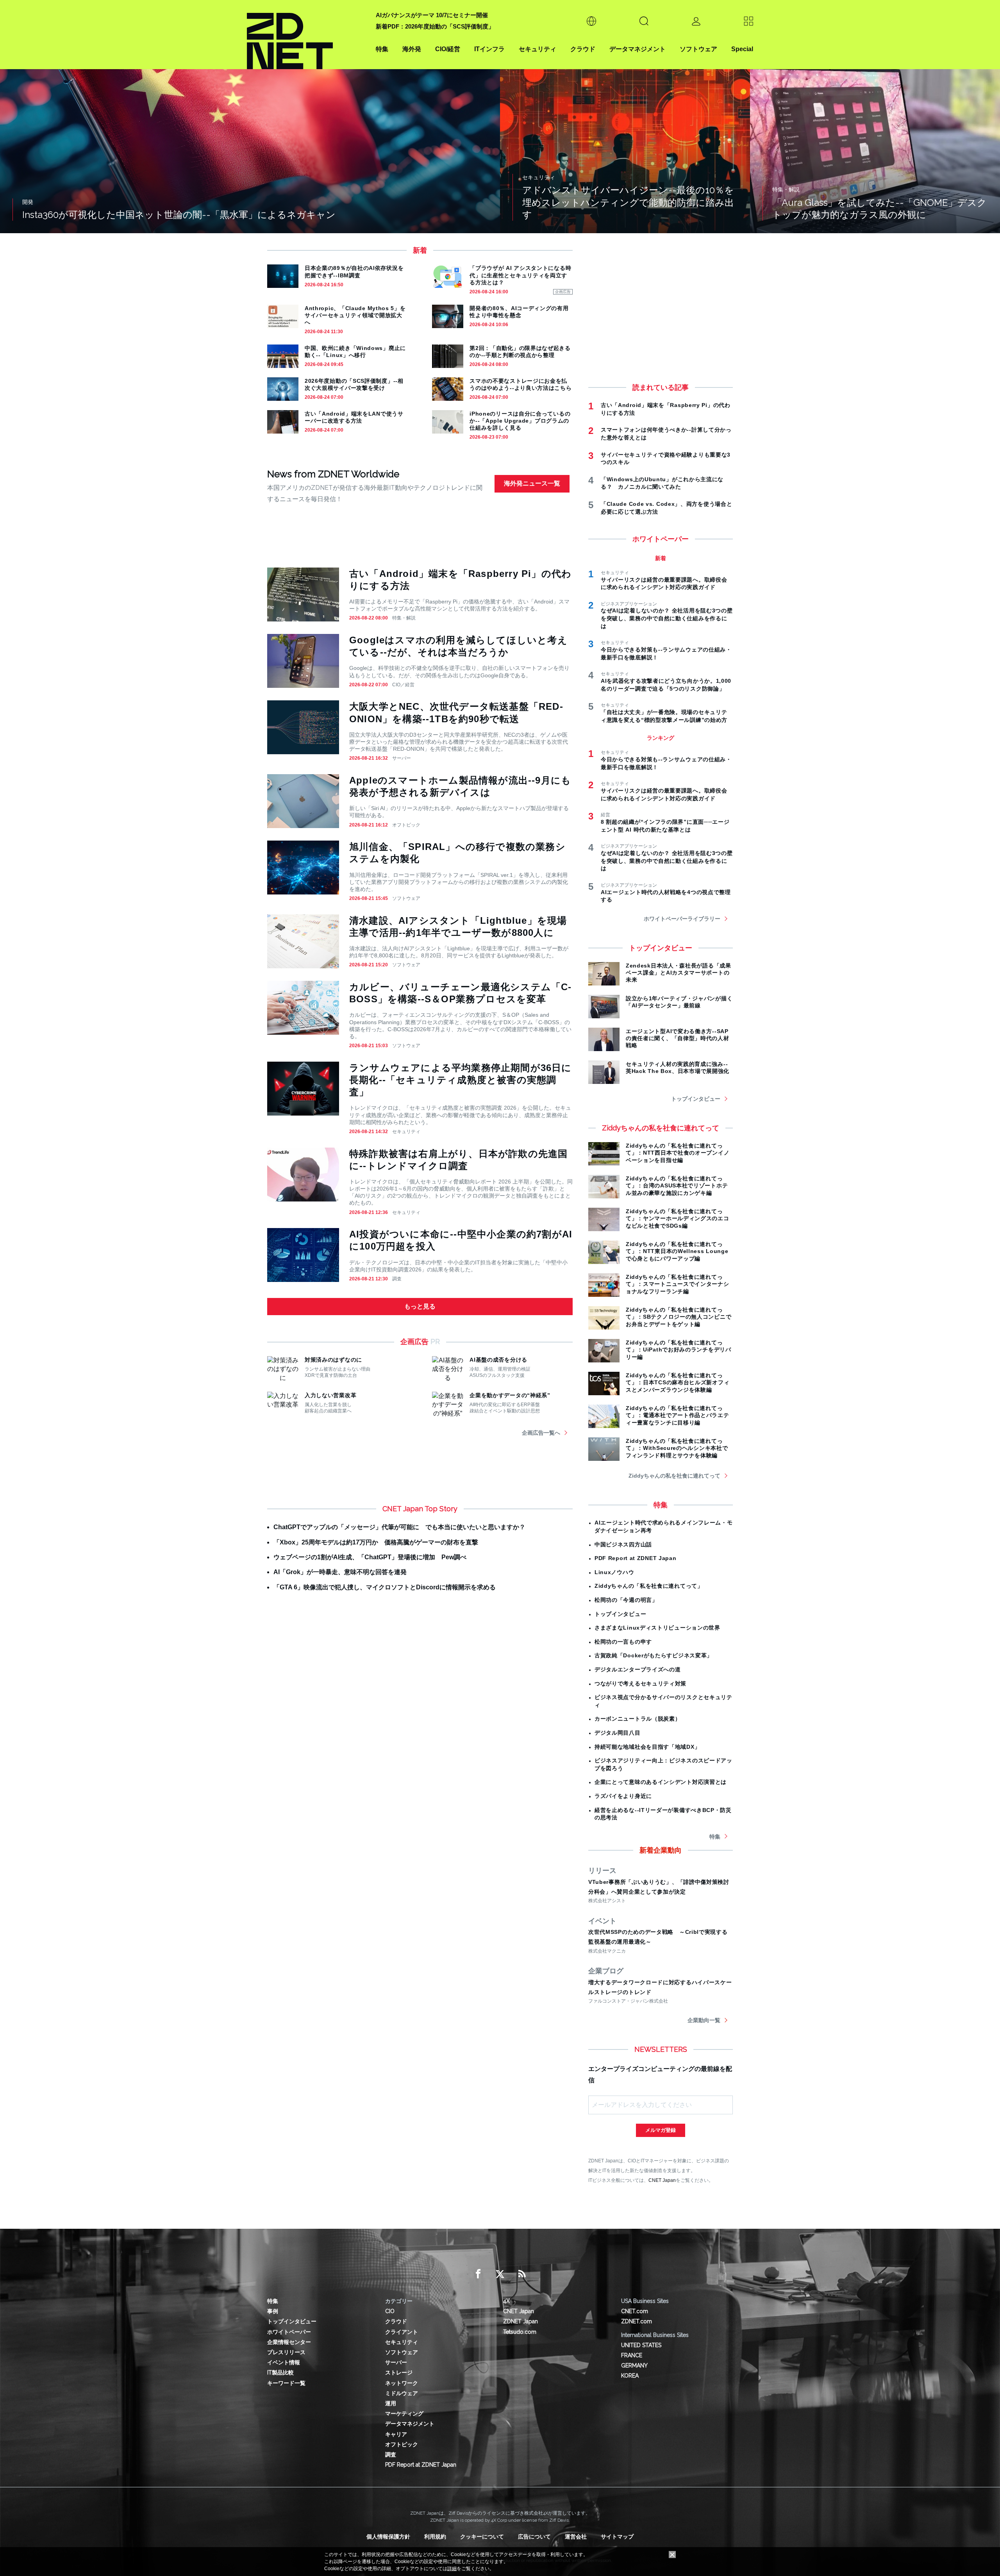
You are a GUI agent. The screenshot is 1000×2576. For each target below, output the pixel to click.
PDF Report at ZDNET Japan (636, 1558)
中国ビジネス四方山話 (623, 1544)
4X (506, 2301)
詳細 (452, 2569)
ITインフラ (489, 49)
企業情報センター (289, 2342)
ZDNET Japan (521, 2321)
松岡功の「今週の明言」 (626, 1600)
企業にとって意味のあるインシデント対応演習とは (661, 1782)
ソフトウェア (698, 49)
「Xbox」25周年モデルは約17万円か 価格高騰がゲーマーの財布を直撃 (376, 1542)
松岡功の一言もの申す (623, 1642)
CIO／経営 (403, 685)
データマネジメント (637, 49)
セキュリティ (537, 49)
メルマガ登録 (661, 2130)
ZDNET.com (637, 2321)
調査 (397, 1279)
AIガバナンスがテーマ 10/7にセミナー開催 (432, 15)
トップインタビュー (696, 1099)
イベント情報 (284, 2362)
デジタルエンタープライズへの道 (638, 1669)
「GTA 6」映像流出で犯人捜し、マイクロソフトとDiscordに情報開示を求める (385, 1587)
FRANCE (632, 2355)
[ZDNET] (307, 35)
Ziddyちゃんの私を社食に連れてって (674, 1476)
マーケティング (404, 2414)
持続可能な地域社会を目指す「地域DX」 (647, 1747)
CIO (390, 2311)
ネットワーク (402, 2383)
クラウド (583, 49)
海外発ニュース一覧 (532, 483)
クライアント (402, 2332)
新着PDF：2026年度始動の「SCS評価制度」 (435, 26)
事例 (273, 2311)
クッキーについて (482, 2537)
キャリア (396, 2434)
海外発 (412, 49)
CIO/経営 (448, 49)
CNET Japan (662, 2180)
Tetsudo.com (520, 2332)
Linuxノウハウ (614, 1572)
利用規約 (435, 2537)
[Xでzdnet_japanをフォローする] (500, 2274)
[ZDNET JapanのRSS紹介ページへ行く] (522, 2274)
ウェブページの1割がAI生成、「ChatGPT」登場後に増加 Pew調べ (370, 1557)
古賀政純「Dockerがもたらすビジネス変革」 (654, 1655)
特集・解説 (404, 618)
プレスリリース (286, 2352)
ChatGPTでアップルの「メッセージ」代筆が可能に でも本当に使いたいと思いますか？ (399, 1527)
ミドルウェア (402, 2393)
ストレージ (399, 2372)
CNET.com (635, 2311)
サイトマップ (617, 2537)
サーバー (402, 758)
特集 (382, 49)
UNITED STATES (641, 2345)
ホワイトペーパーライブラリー (682, 919)
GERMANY (634, 2365)
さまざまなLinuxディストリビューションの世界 (657, 1628)
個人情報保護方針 (388, 2537)
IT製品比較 (280, 2372)
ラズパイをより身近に (623, 1796)
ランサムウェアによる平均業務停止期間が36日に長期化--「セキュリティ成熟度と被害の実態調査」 (461, 1080)
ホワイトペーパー (289, 2332)
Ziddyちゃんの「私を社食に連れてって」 (649, 1586)
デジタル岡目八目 (618, 1733)
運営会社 (576, 2537)
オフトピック (406, 825)
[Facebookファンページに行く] (478, 2274)
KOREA (630, 2376)
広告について (534, 2537)
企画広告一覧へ (541, 1433)
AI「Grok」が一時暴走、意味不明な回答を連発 (340, 1572)
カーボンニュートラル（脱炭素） (638, 1719)
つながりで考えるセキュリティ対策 (640, 1683)
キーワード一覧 (286, 2383)
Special (742, 49)
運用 (391, 2403)
